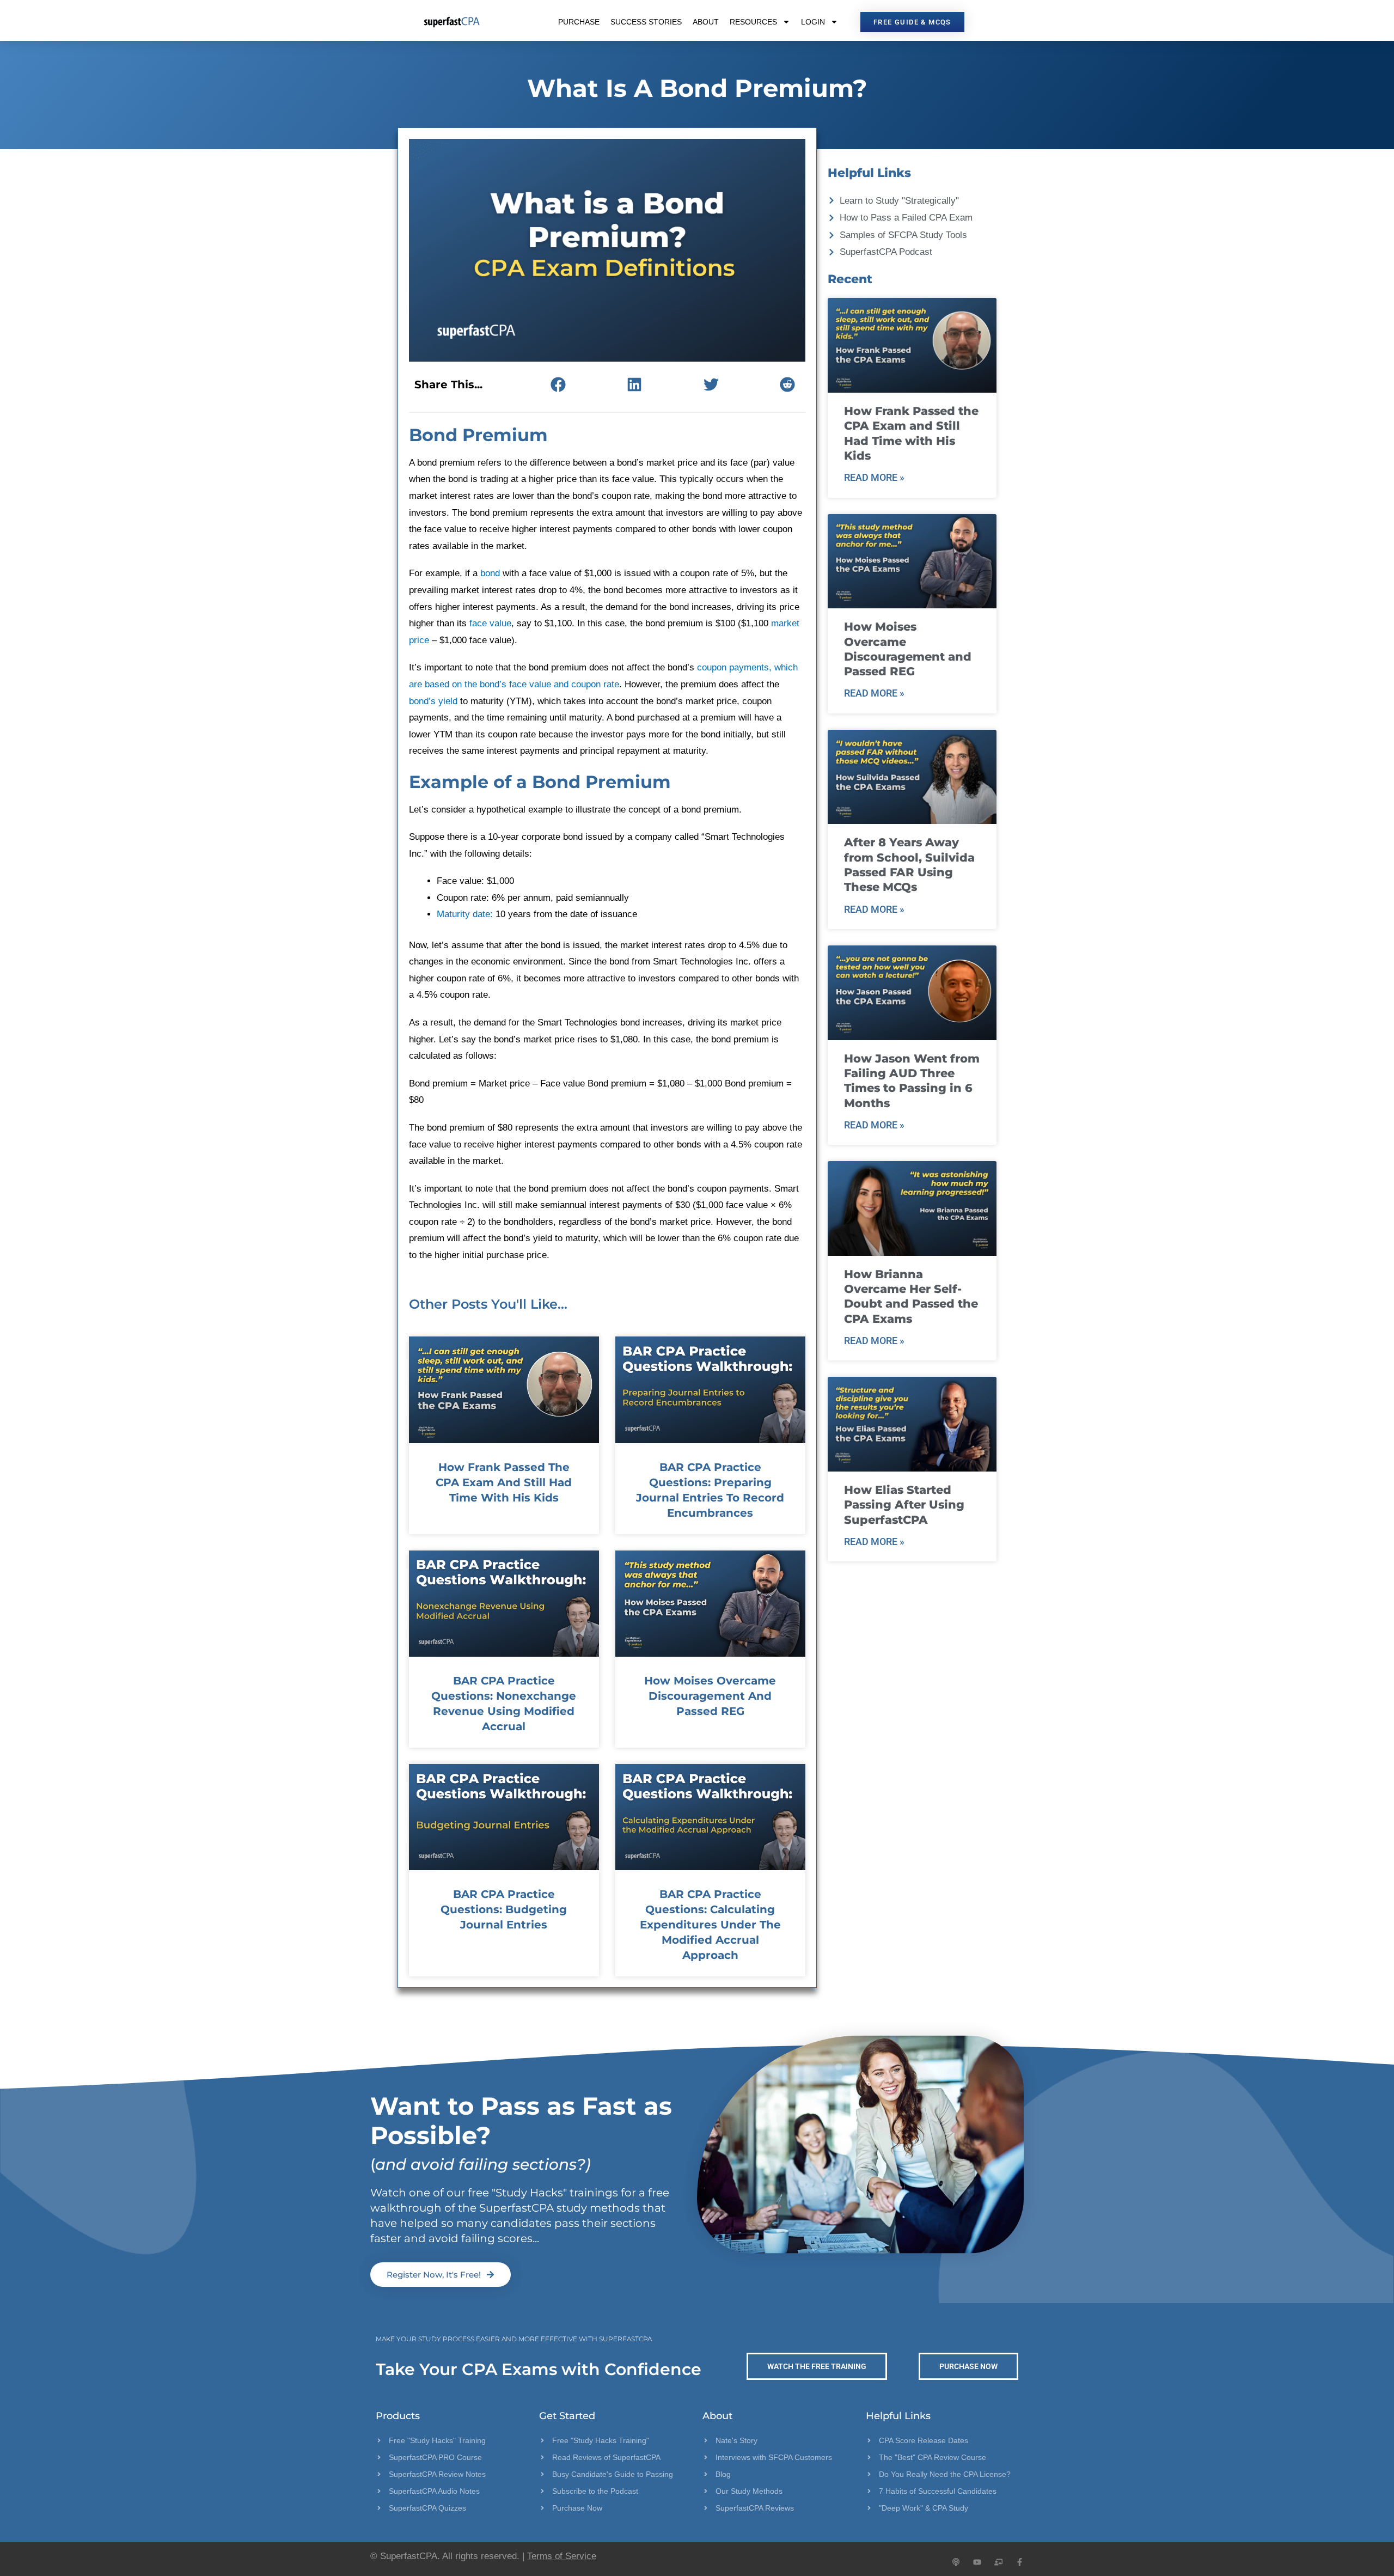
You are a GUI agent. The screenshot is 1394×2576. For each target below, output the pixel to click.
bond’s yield (433, 701)
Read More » (874, 477)
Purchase (579, 22)
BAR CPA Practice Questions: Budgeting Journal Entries (504, 1909)
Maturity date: (465, 914)
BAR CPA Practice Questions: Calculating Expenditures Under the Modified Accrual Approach (710, 1925)
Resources (753, 22)
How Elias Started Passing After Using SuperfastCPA (904, 1505)
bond (490, 573)
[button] (558, 384)
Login (813, 22)
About (706, 22)
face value (490, 623)
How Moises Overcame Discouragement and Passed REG (710, 1696)
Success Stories (646, 22)
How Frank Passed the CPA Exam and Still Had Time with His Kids (504, 1482)
